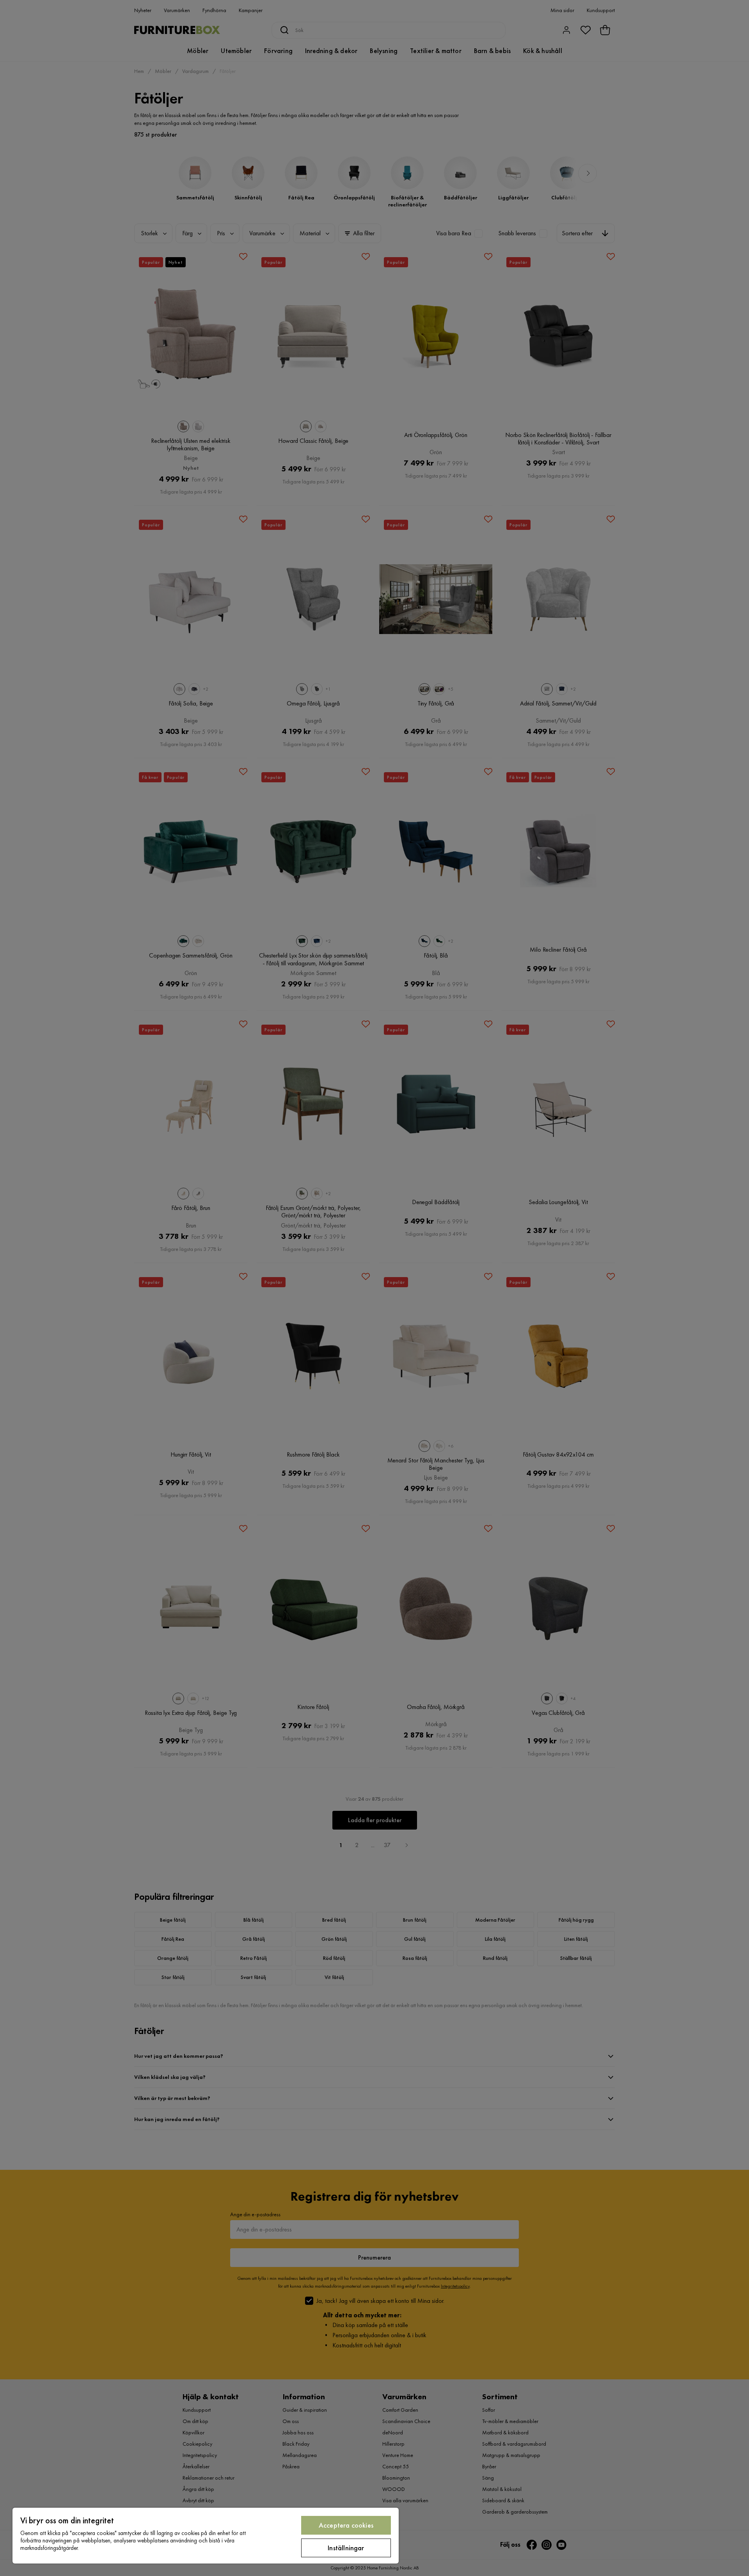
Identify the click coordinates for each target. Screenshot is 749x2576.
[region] (206, 2536)
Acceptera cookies (346, 2525)
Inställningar (346, 2548)
